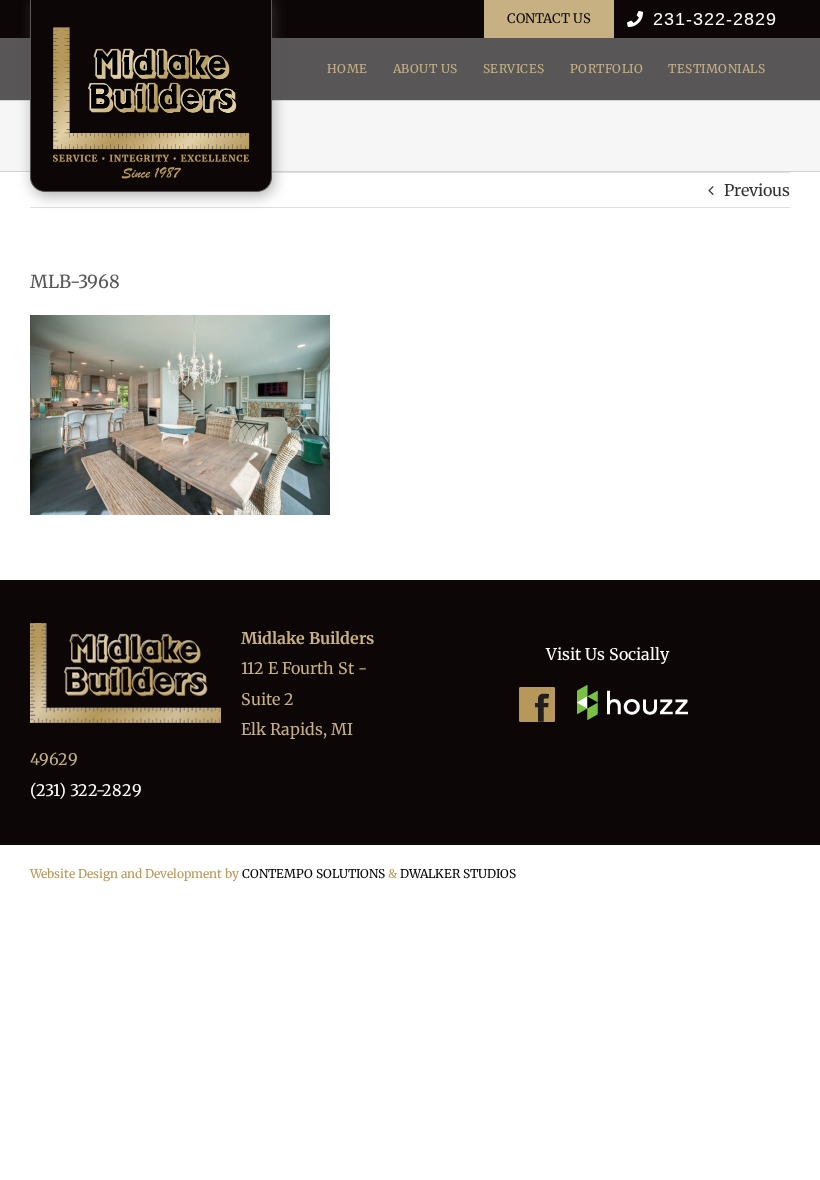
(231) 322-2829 (86, 790)
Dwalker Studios (458, 873)
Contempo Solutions (313, 873)
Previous (757, 190)
